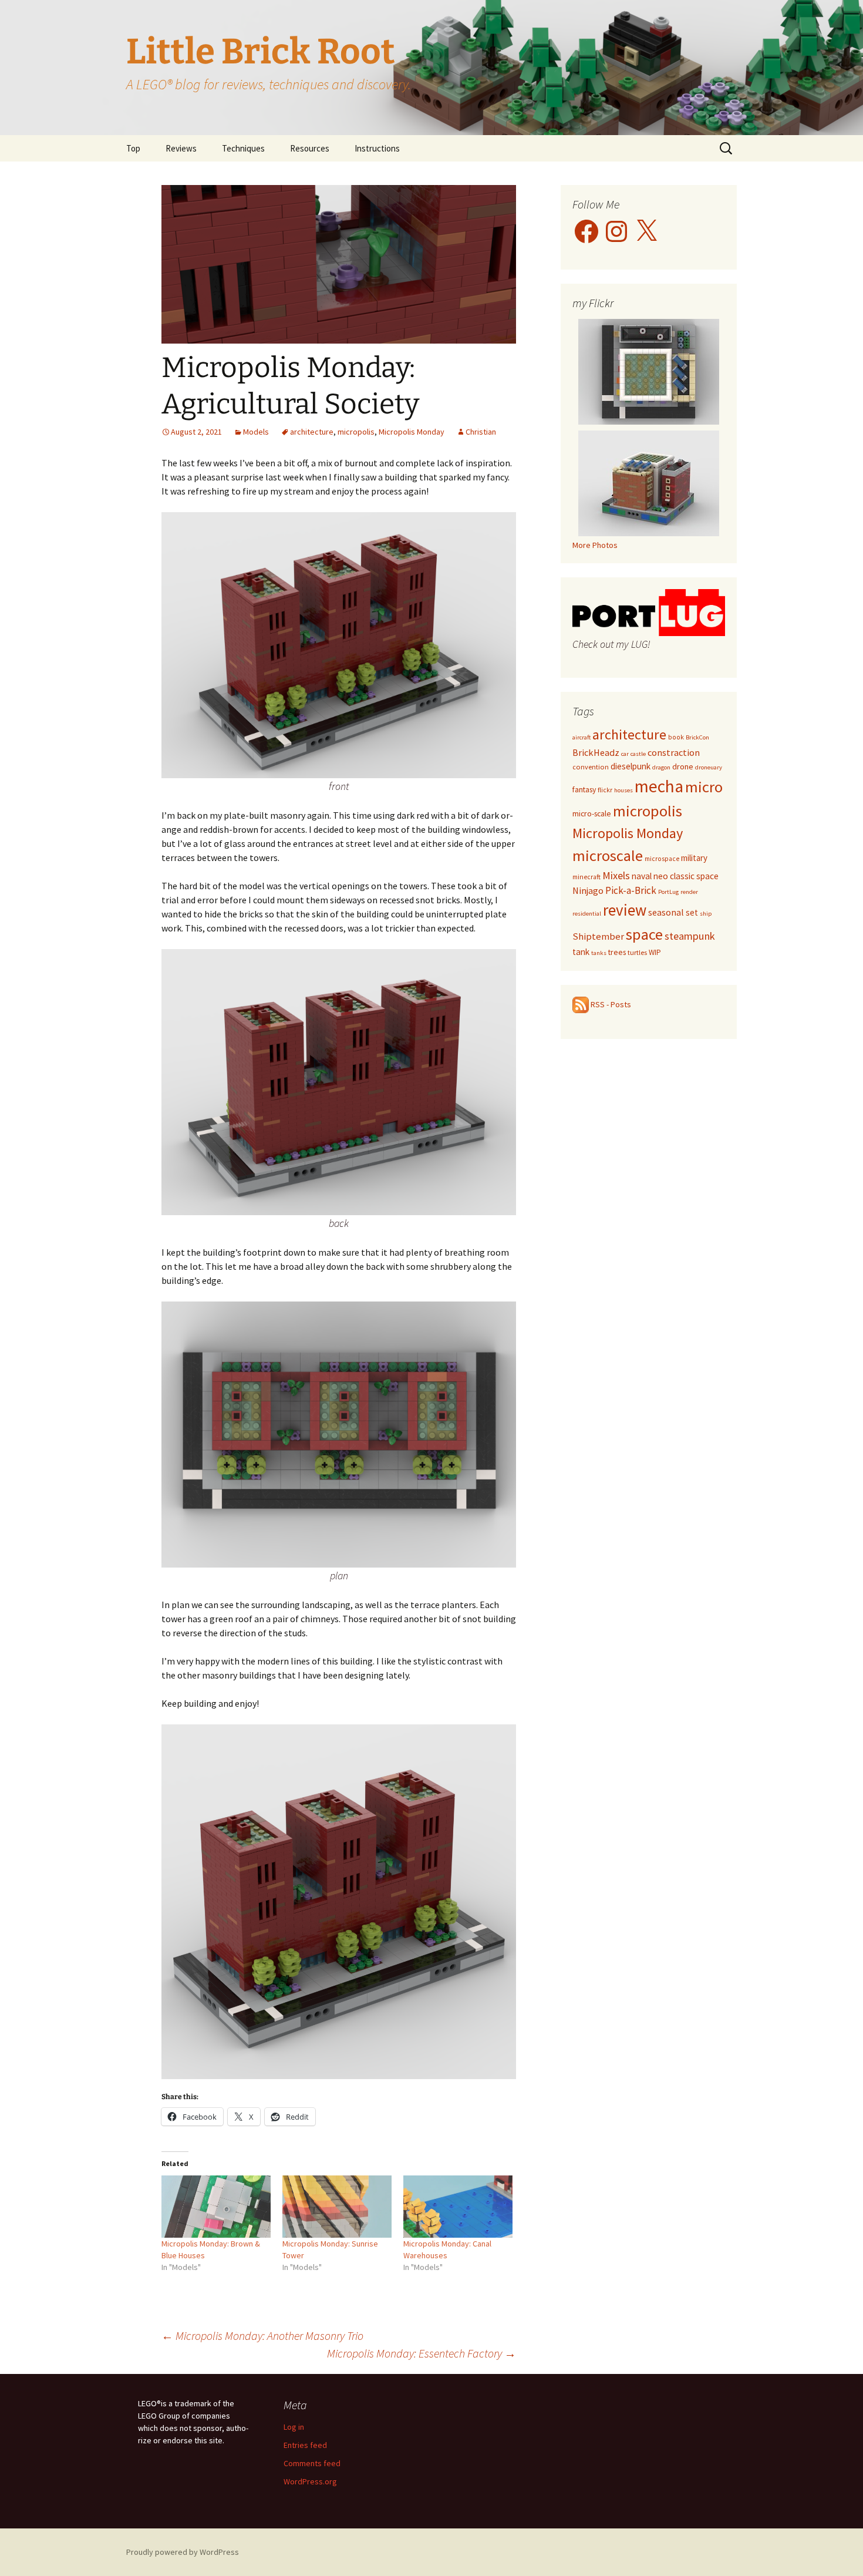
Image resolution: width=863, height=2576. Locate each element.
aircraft (581, 737)
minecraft (586, 877)
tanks (599, 953)
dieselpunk (631, 766)
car (625, 754)
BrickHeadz (596, 752)
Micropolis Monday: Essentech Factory (422, 2353)
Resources (310, 148)
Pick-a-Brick (631, 890)
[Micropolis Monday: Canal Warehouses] (458, 2207)
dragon (661, 767)
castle (638, 754)
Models (256, 432)
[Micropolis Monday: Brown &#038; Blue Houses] (216, 2207)
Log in (294, 2427)
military (694, 858)
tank (581, 952)
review (625, 910)
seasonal (666, 912)
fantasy (584, 789)
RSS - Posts (610, 1004)
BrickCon (697, 737)
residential (587, 914)
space (644, 934)
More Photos (595, 545)
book (676, 737)
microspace (662, 859)
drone (683, 766)
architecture (312, 432)
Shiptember (598, 936)
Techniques (243, 148)
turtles (637, 952)
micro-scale (592, 813)
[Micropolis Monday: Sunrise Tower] (337, 2207)
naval (642, 876)
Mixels (616, 875)
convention (591, 767)
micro (704, 787)
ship (706, 914)
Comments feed (312, 2463)
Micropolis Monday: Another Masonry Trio (262, 2335)
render (689, 892)
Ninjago (588, 891)
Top (133, 148)
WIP (655, 952)
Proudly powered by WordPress (183, 2552)
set (692, 912)
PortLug (668, 892)
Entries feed (305, 2445)
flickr (605, 790)
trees (617, 952)
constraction (674, 752)
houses (623, 790)
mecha (659, 786)
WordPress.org (310, 2481)
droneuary (709, 767)
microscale (608, 855)
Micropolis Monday (412, 432)
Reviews (181, 148)
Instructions (377, 148)
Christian (481, 432)
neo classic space (686, 876)
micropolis (356, 432)
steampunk (690, 936)
